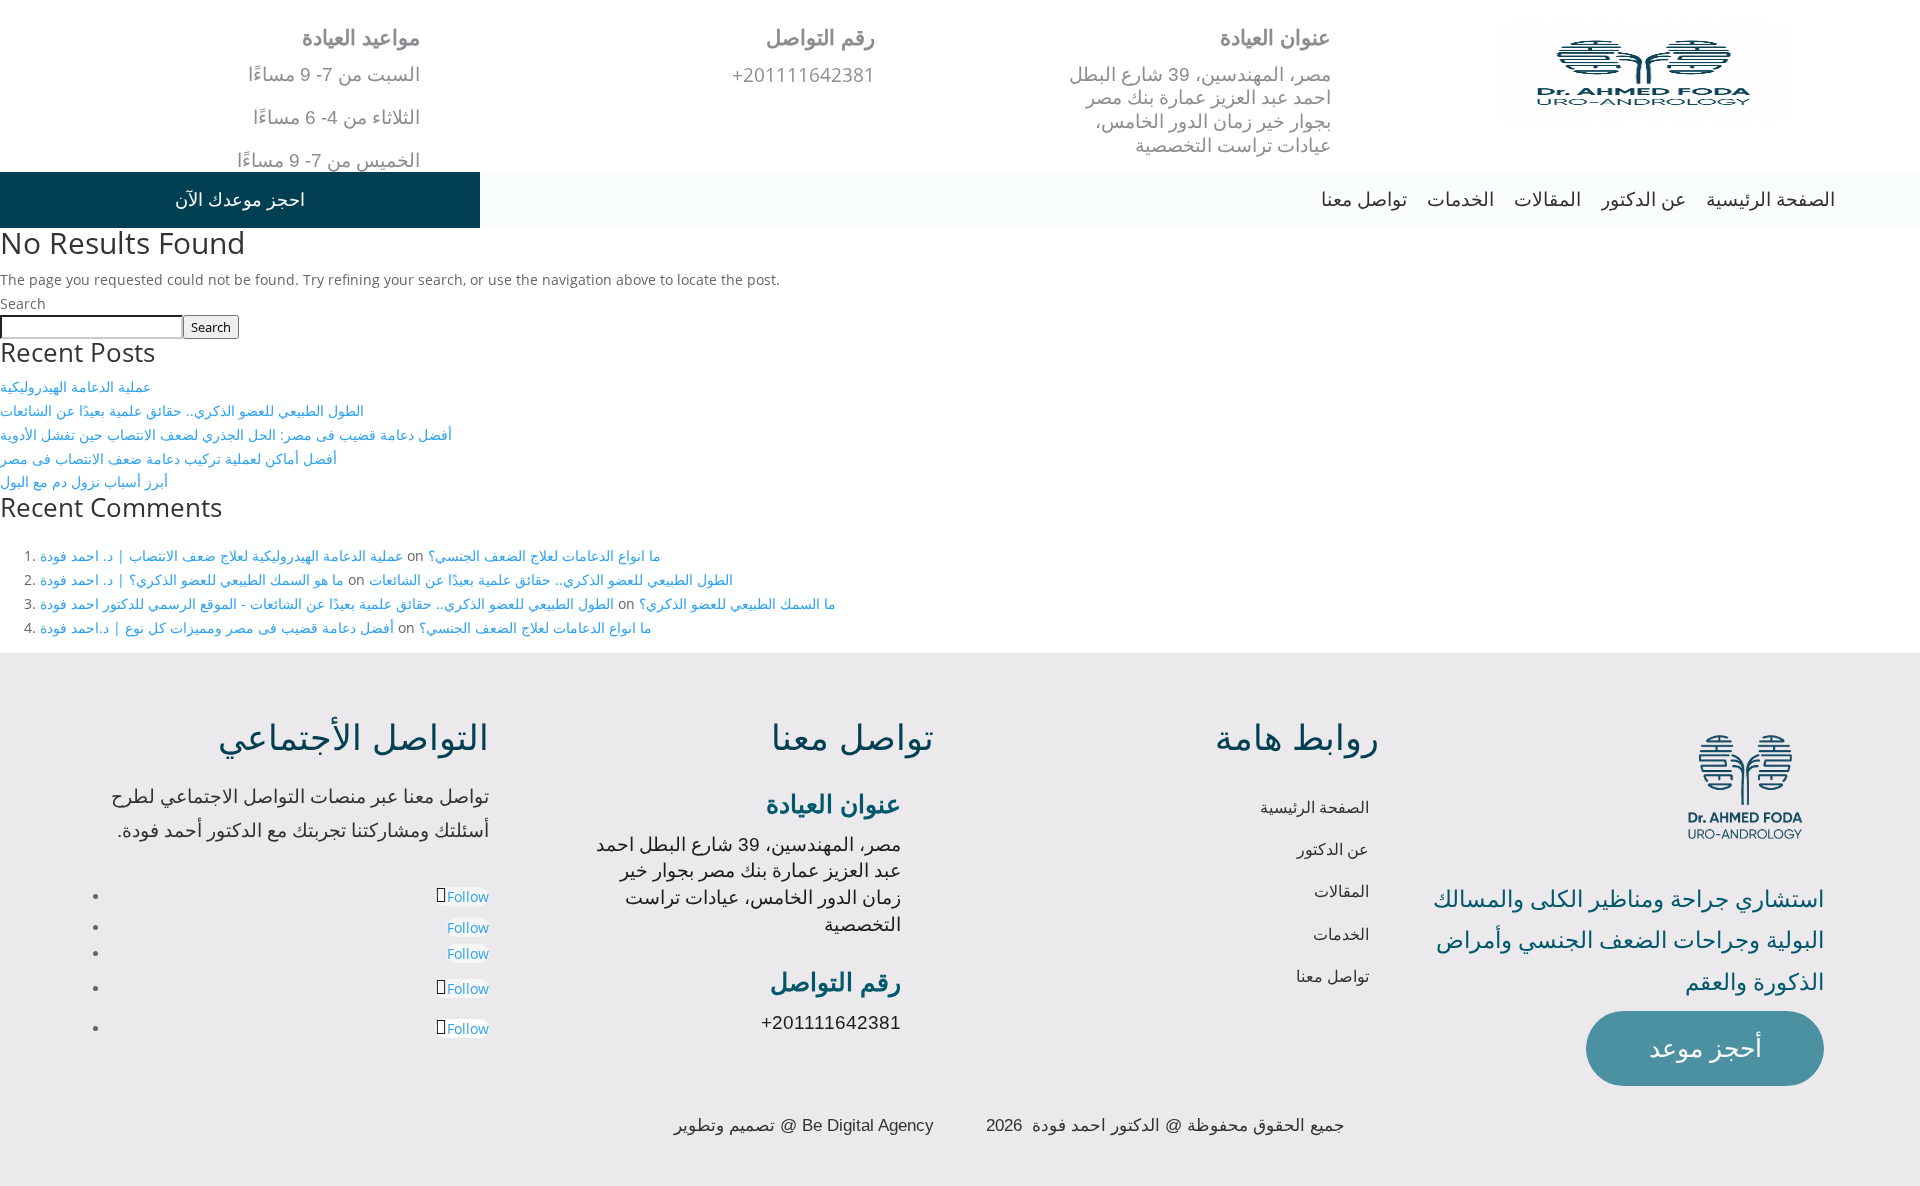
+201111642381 (831, 1022)
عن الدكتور (1643, 199)
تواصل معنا (1364, 199)
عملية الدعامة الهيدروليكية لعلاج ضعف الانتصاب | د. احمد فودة (221, 555)
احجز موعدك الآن (240, 200)
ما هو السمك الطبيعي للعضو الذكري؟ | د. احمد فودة (192, 579)
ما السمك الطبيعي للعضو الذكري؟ (737, 603)
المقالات (1547, 199)
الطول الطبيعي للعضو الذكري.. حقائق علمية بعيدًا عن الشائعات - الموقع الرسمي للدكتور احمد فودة (327, 603)
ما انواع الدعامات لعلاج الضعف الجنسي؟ (544, 555)
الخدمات (1460, 199)
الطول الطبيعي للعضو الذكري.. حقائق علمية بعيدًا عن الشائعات (182, 410)
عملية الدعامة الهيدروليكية (75, 386)
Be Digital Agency (868, 1125)
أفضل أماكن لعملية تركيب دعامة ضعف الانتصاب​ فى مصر (168, 458)
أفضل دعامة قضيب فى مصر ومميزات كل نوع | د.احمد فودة (217, 627)
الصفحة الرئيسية (1770, 199)
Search (23, 303)
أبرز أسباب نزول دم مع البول (84, 481)
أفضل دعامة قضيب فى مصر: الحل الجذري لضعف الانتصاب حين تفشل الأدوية (226, 434)
